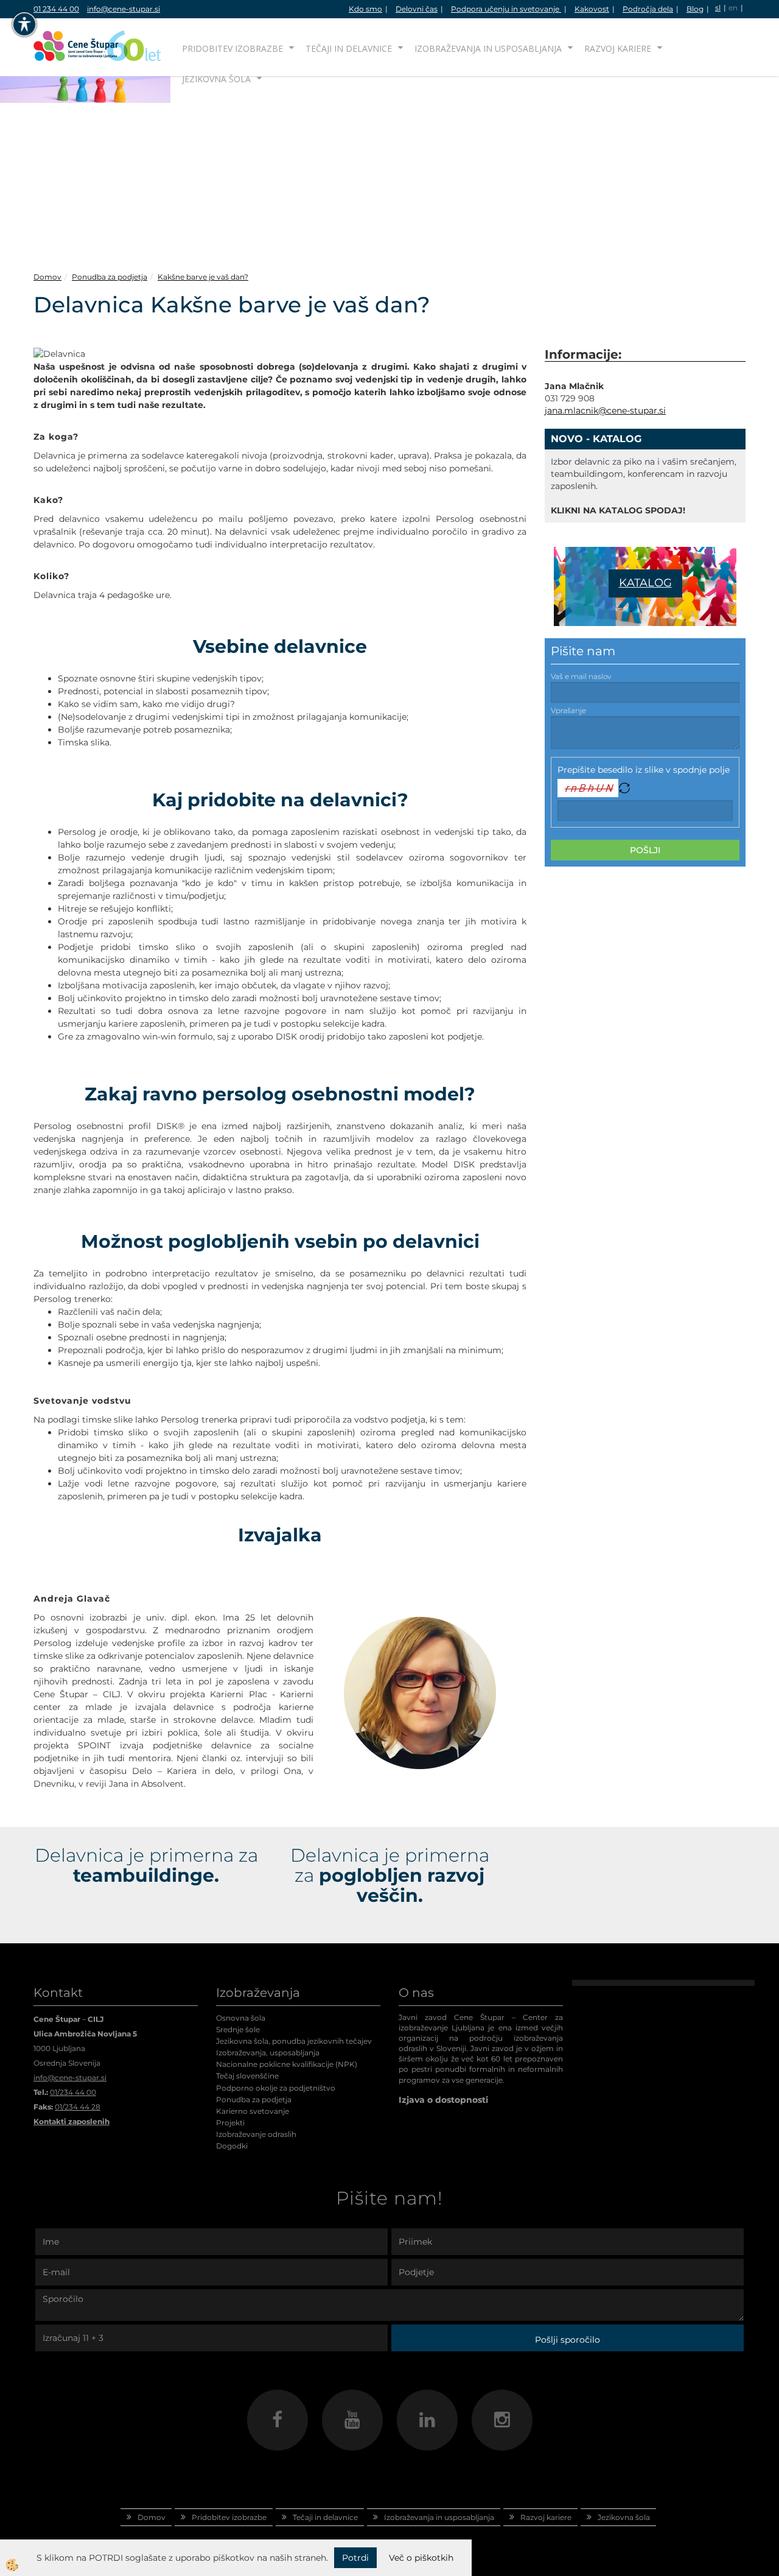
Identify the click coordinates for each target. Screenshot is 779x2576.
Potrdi (355, 2558)
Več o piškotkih (421, 2558)
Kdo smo (365, 9)
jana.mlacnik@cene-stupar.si (605, 410)
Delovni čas (417, 9)
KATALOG (645, 583)
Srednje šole (238, 2029)
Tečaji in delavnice (349, 48)
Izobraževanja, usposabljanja (268, 2053)
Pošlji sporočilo (568, 2340)
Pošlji (645, 850)
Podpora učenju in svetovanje (506, 9)
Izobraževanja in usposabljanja (488, 48)
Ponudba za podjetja (110, 277)
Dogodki (232, 2146)
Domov (47, 277)
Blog (695, 9)
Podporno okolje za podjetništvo (276, 2088)
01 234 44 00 (56, 9)
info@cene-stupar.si (124, 9)
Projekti (230, 2123)
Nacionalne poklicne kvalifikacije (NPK (285, 2064)
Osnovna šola (241, 2018)
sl (718, 8)
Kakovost (592, 9)
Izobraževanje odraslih (256, 2134)
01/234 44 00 (73, 2092)
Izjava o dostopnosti (443, 2100)
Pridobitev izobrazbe (232, 48)
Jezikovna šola (216, 79)
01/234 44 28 (78, 2107)
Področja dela (648, 9)
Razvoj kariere (618, 48)
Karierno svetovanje (253, 2111)
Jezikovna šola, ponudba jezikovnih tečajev (294, 2041)
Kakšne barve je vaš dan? (203, 277)
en (733, 8)
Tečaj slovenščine (247, 2076)
